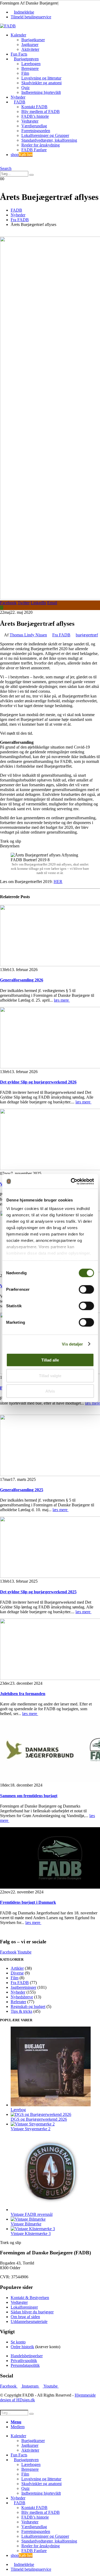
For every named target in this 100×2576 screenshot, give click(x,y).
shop (22, 155)
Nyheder (18, 97)
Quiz (25, 88)
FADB (20, 102)
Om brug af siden (25, 2317)
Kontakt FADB (34, 107)
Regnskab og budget (28, 2006)
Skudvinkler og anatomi (41, 83)
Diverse (17, 1973)
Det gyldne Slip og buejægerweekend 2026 (38, 1082)
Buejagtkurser (33, 40)
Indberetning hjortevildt (41, 92)
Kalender (18, 35)
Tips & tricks (21, 2011)
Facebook (8, 603)
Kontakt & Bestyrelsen (30, 2298)
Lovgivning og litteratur (41, 78)
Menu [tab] (16, 2422)
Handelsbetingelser (27, 2356)
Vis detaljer (72, 1344)
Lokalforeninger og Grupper (45, 135)
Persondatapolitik (25, 2365)
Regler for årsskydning (41, 145)
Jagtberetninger (23, 1987)
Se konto (18, 2342)
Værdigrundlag (34, 126)
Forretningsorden (36, 131)
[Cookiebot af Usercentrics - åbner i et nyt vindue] (71, 1181)
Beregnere (30, 68)
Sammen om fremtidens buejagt (29, 1796)
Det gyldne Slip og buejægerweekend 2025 (38, 1592)
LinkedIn (38, 603)
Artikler (17, 1968)
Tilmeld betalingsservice (31, 17)
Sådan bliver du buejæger (32, 2312)
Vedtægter (30, 121)
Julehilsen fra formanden (23, 1694)
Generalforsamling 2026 (22, 980)
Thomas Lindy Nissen (28, 635)
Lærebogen (31, 64)
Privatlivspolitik (24, 2361)
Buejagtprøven (26, 59)
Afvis (50, 1391)
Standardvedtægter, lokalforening (49, 140)
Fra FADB (61, 635)
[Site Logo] (8, 26)
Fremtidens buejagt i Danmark (28, 1902)
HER (58, 882)
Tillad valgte (50, 1375)
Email (52, 603)
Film (25, 73)
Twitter (24, 603)
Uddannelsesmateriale (29, 2321)
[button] (2, 164)
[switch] (86, 1289)
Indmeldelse (24, 12)
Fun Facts (19, 54)
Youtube (24, 1952)
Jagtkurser (30, 45)
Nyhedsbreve (22, 1997)
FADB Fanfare (34, 150)
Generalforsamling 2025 (22, 1490)
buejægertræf (87, 635)
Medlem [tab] (18, 2427)
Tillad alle (50, 1360)
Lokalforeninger (24, 2307)
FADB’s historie (35, 116)
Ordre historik (22, 2347)
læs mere (62, 1000)
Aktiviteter (30, 49)
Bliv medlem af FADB (41, 112)
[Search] (31, 175)
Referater (18, 2002)
